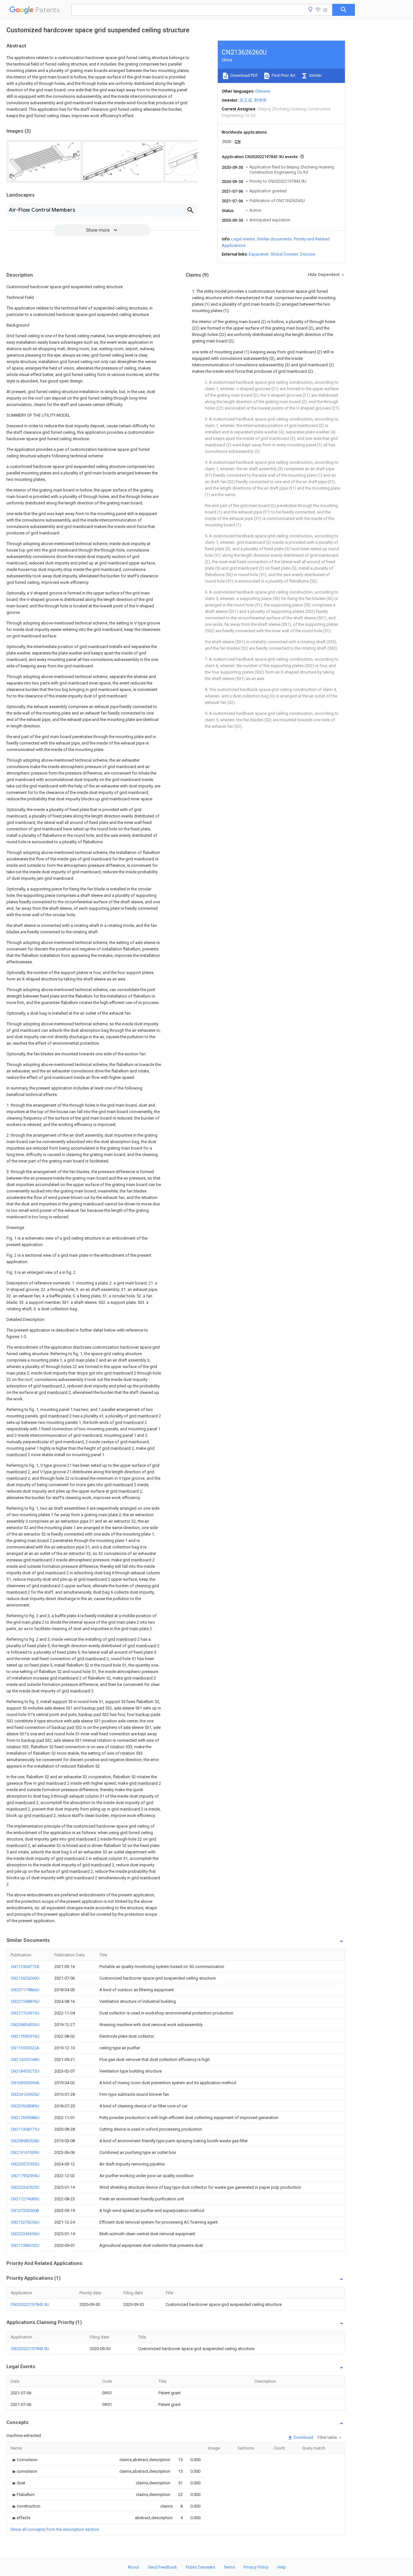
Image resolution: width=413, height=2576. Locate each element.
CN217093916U (25, 2036)
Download (303, 2437)
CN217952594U (25, 2176)
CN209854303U (25, 2025)
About (133, 2567)
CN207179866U (25, 1990)
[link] (24, 2460)
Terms (229, 2567)
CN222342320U (25, 2187)
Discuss (308, 254)
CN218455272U (25, 2071)
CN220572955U (25, 2164)
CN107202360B (25, 2211)
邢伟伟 (260, 100)
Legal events (243, 239)
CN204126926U (25, 2094)
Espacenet (259, 254)
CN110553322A (25, 2048)
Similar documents (274, 239)
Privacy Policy (256, 2567)
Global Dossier (284, 254)
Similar (315, 75)
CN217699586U (25, 2118)
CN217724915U (25, 2013)
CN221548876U (25, 2001)
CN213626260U (25, 1978)
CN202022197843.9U (30, 2304)
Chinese (263, 91)
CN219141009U (25, 2152)
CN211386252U (25, 2245)
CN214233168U (25, 2059)
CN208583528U (25, 2141)
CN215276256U (25, 2222)
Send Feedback (162, 2567)
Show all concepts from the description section (55, 2529)
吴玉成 (246, 100)
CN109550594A (25, 2083)
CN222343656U (25, 2234)
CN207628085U (25, 2106)
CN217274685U (25, 2199)
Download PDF (244, 75)
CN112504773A (25, 1967)
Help (282, 2567)
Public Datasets (200, 2567)
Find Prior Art (283, 75)
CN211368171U (25, 2129)
